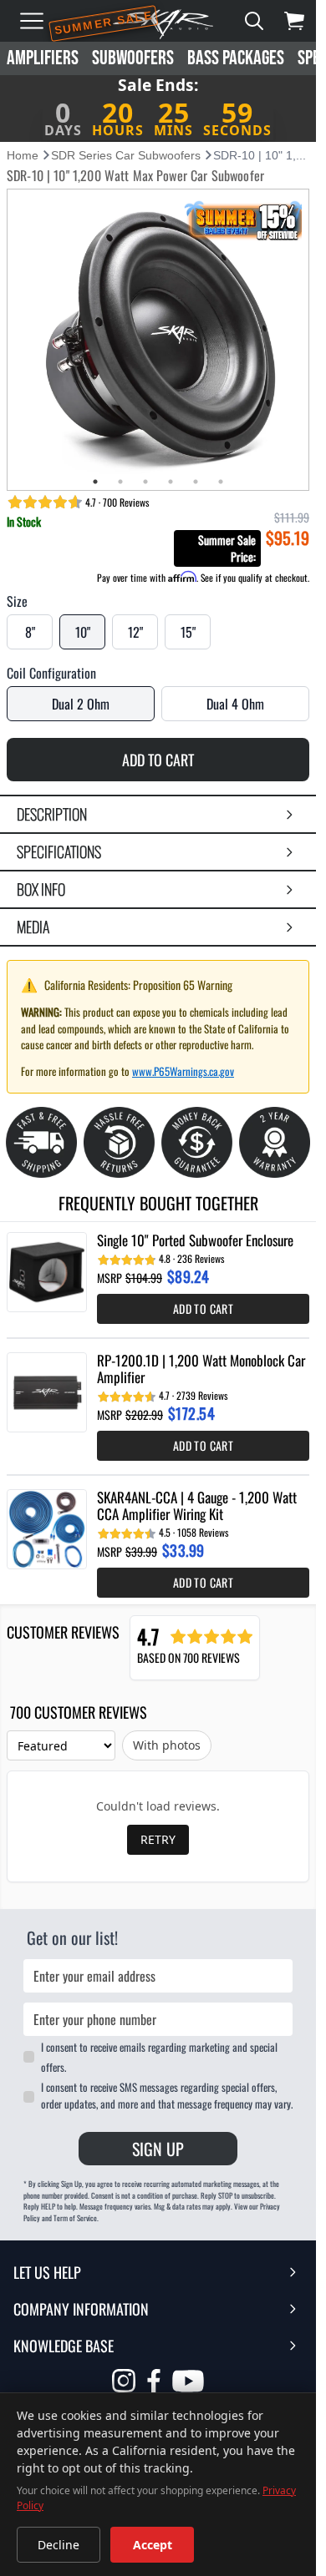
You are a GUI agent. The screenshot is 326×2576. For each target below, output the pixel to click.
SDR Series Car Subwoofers (126, 155)
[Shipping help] (41, 1142)
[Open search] (254, 21)
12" (135, 632)
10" (83, 632)
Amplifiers (43, 58)
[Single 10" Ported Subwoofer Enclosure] (47, 1272)
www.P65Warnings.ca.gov (183, 1071)
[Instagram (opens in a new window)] (124, 2381)
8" (30, 632)
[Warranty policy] (275, 1142)
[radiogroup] (158, 632)
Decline (59, 2545)
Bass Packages (236, 58)
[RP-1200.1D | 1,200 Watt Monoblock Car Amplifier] (47, 1392)
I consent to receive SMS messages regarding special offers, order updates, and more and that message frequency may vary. (167, 2095)
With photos (167, 1745)
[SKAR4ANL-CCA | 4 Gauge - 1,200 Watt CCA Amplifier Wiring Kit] (47, 1529)
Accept (153, 2545)
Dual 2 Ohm (81, 704)
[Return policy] (119, 1142)
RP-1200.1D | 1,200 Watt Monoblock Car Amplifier (201, 1369)
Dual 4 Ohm (235, 704)
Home (23, 155)
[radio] (30, 632)
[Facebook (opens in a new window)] (154, 2381)
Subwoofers (133, 58)
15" (188, 632)
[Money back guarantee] (197, 1142)
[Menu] (32, 21)
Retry (158, 1839)
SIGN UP (158, 2149)
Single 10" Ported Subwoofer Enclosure (195, 1240)
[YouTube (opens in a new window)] (188, 2383)
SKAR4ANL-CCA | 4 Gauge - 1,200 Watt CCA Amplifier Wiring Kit (197, 1506)
